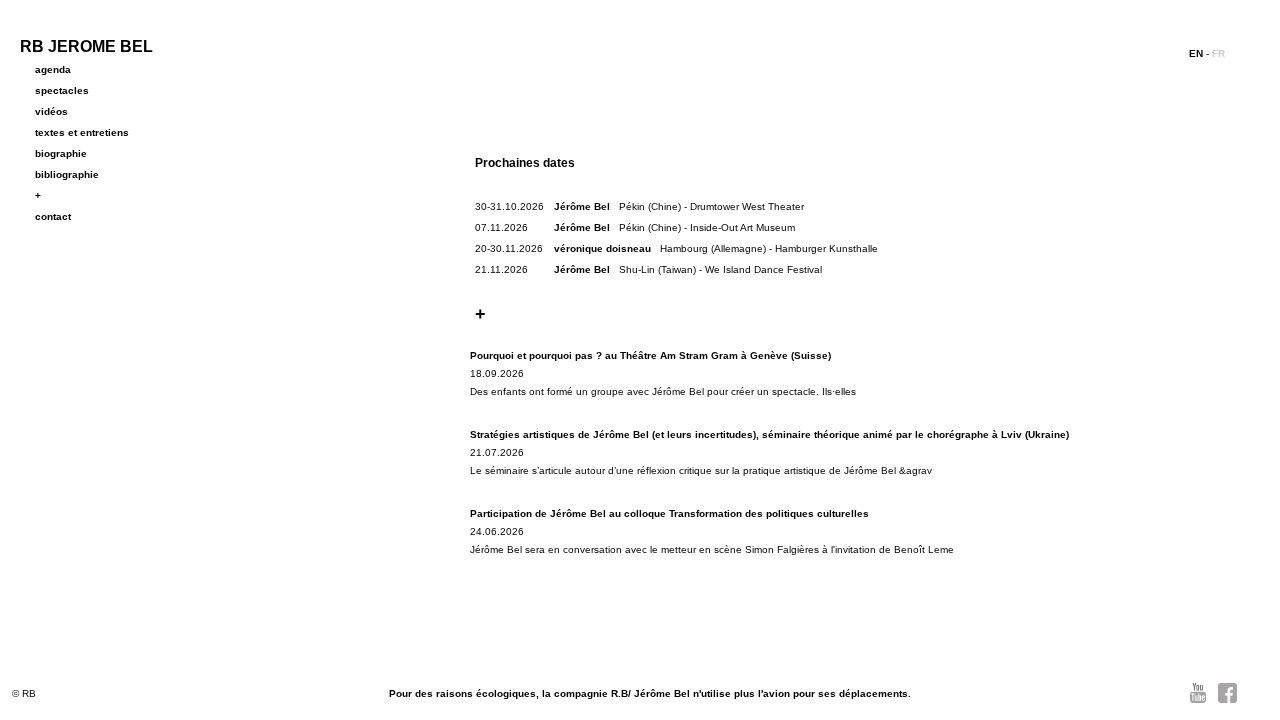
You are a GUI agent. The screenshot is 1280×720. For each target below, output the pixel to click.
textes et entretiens (82, 132)
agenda (53, 69)
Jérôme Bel (582, 206)
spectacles (62, 90)
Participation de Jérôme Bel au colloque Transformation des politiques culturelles (669, 513)
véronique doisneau (602, 248)
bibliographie (67, 174)
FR (1218, 53)
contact (53, 216)
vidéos (51, 111)
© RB (24, 693)
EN (1196, 53)
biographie (61, 153)
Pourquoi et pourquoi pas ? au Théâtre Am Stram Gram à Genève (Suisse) (650, 355)
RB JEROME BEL (86, 46)
